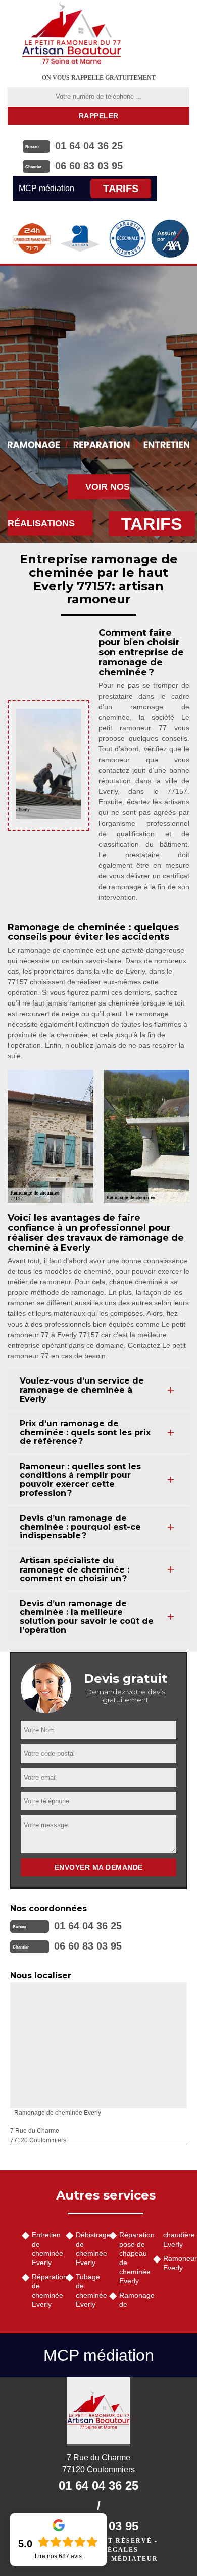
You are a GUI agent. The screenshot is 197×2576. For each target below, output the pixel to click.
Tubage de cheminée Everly (89, 2290)
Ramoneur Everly (177, 2263)
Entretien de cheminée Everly (45, 2249)
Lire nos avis (58, 2556)
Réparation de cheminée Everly (45, 2290)
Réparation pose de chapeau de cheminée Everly (133, 2258)
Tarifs (121, 189)
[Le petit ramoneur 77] (98, 2412)
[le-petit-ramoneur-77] (72, 33)
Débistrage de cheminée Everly (89, 2249)
